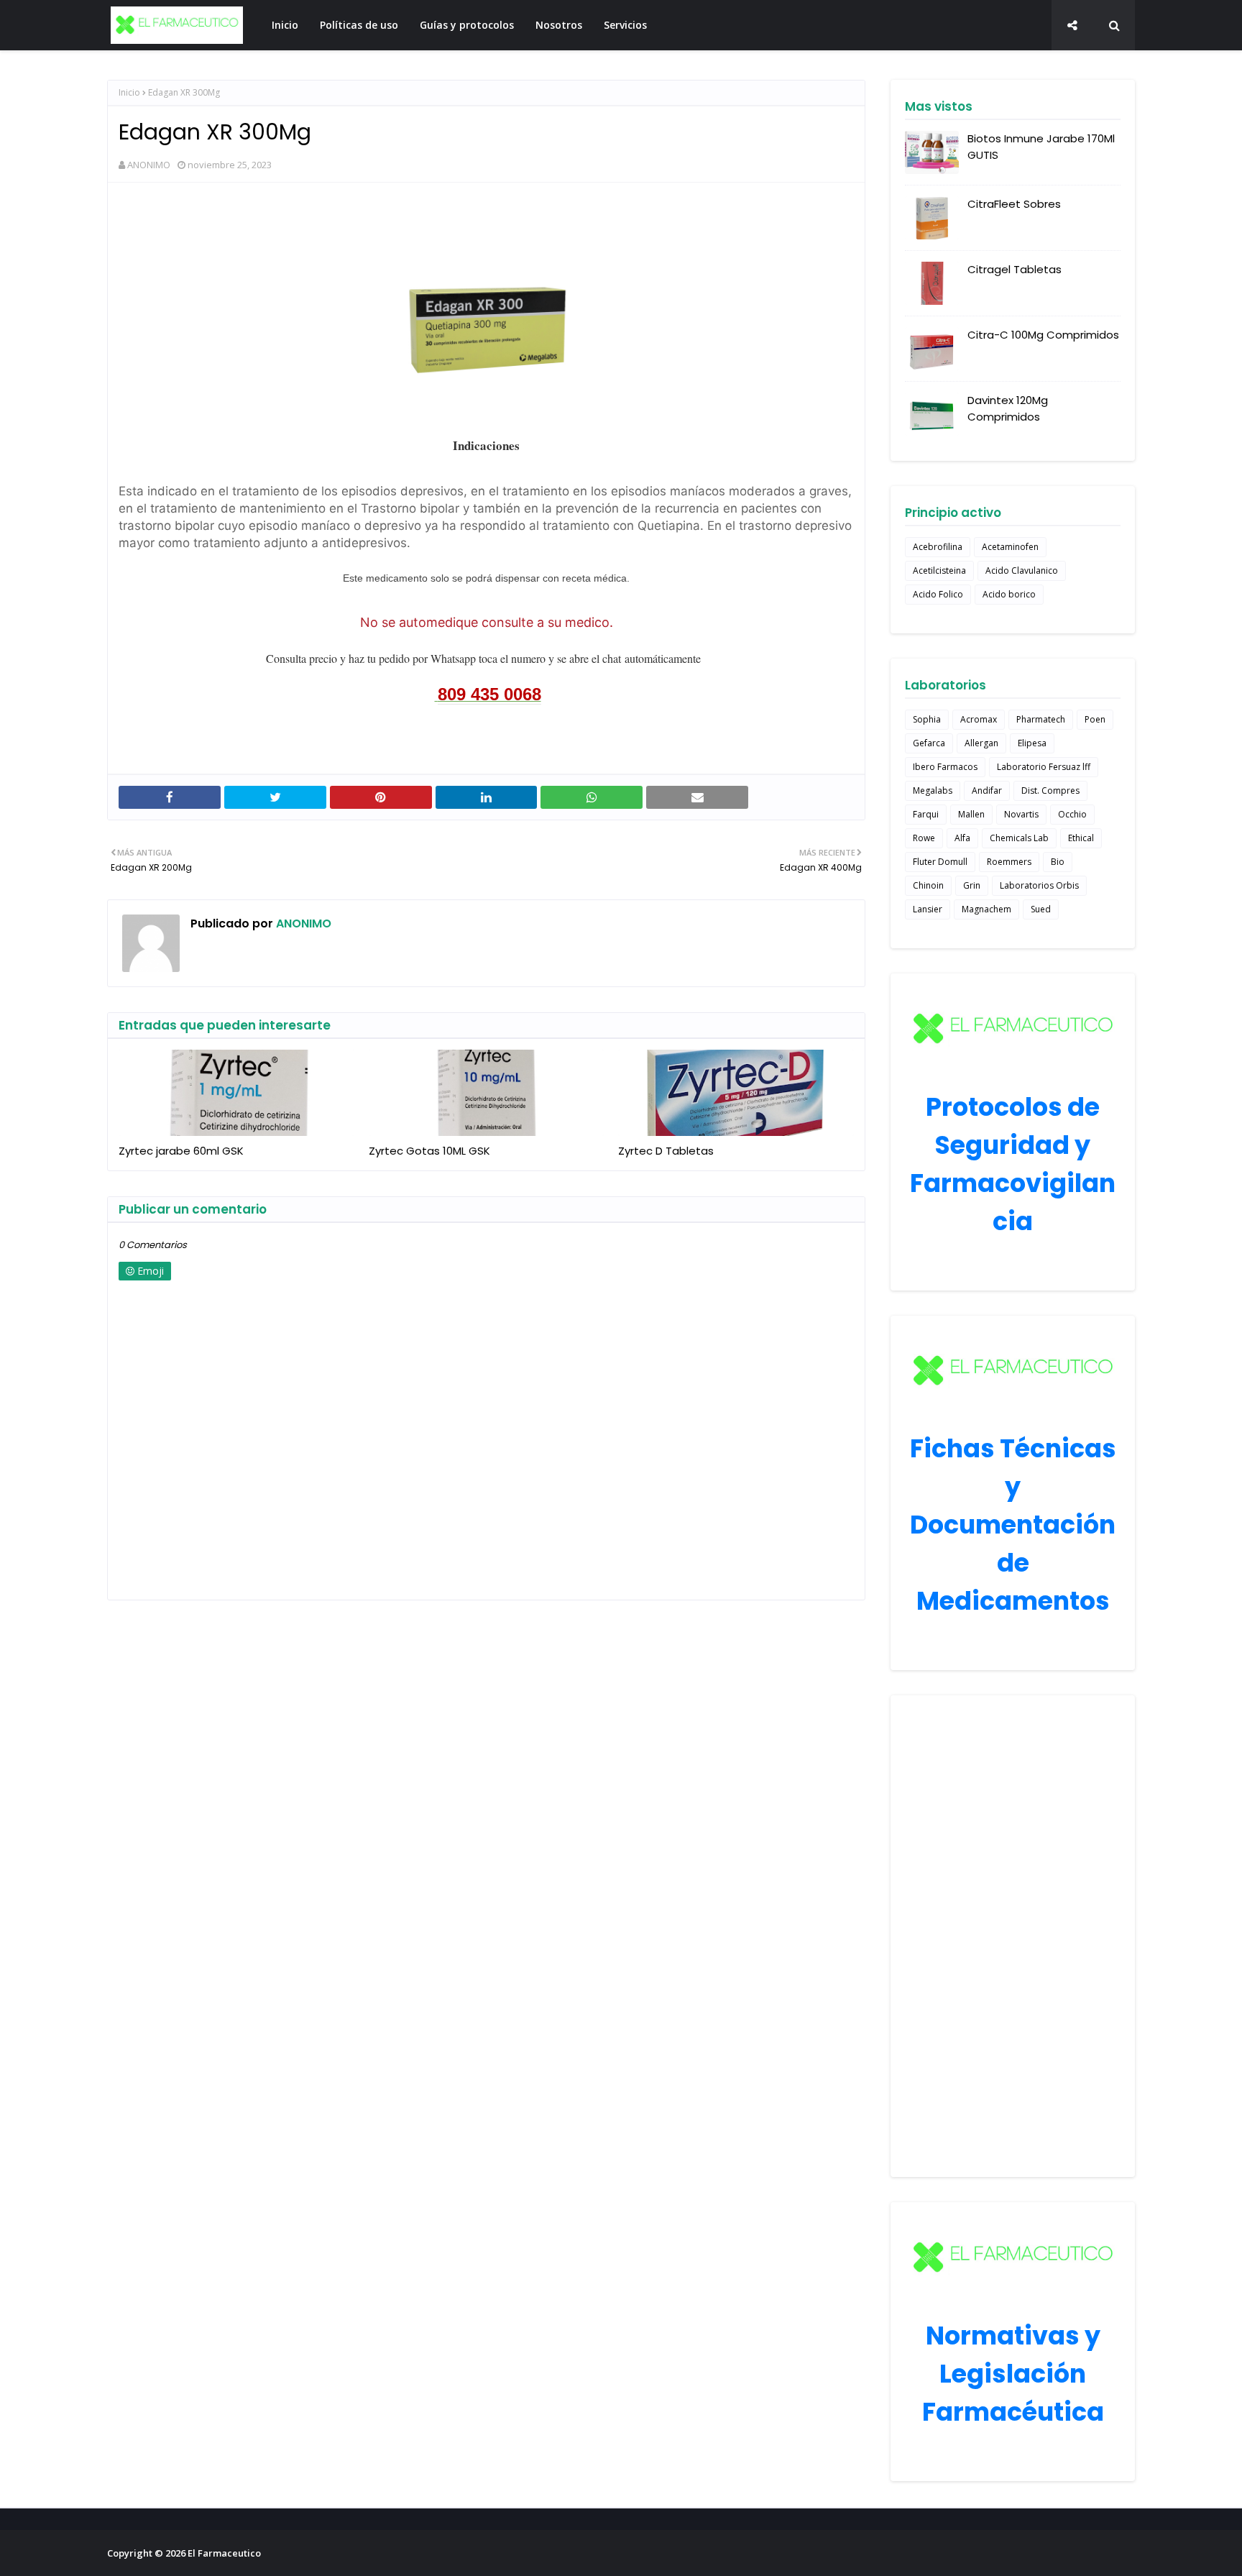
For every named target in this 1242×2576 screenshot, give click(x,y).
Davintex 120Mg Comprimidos (1008, 408)
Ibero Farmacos (945, 767)
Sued (1041, 909)
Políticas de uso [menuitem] (359, 25)
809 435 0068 (489, 694)
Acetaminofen (1010, 547)
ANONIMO (149, 165)
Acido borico (1009, 594)
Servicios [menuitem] (625, 25)
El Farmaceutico (224, 2553)
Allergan (981, 743)
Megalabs (933, 790)
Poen (1095, 719)
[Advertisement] (1013, 1936)
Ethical (1081, 838)
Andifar (987, 790)
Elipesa (1032, 743)
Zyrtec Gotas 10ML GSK (429, 1151)
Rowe (924, 838)
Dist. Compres (1050, 790)
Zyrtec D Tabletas (666, 1151)
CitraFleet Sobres (1014, 204)
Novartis (1021, 814)
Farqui (926, 814)
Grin (972, 885)
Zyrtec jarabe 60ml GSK (181, 1151)
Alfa (962, 838)
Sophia (927, 719)
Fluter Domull (940, 862)
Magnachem (986, 909)
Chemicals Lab (1019, 838)
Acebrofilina (938, 547)
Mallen (971, 814)
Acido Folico (938, 594)
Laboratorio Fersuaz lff (1044, 767)
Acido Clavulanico (1022, 570)
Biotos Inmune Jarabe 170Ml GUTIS (1041, 147)
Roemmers (1009, 862)
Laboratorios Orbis (1039, 885)
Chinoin (928, 885)
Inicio (129, 92)
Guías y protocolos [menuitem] (467, 25)
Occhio (1072, 814)
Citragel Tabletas (1015, 269)
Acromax (979, 719)
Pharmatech (1041, 719)
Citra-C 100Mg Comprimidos (1043, 335)
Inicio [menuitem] (285, 25)
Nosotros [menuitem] (559, 25)
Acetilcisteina (939, 570)
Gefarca (929, 743)
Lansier (928, 909)
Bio (1058, 862)
